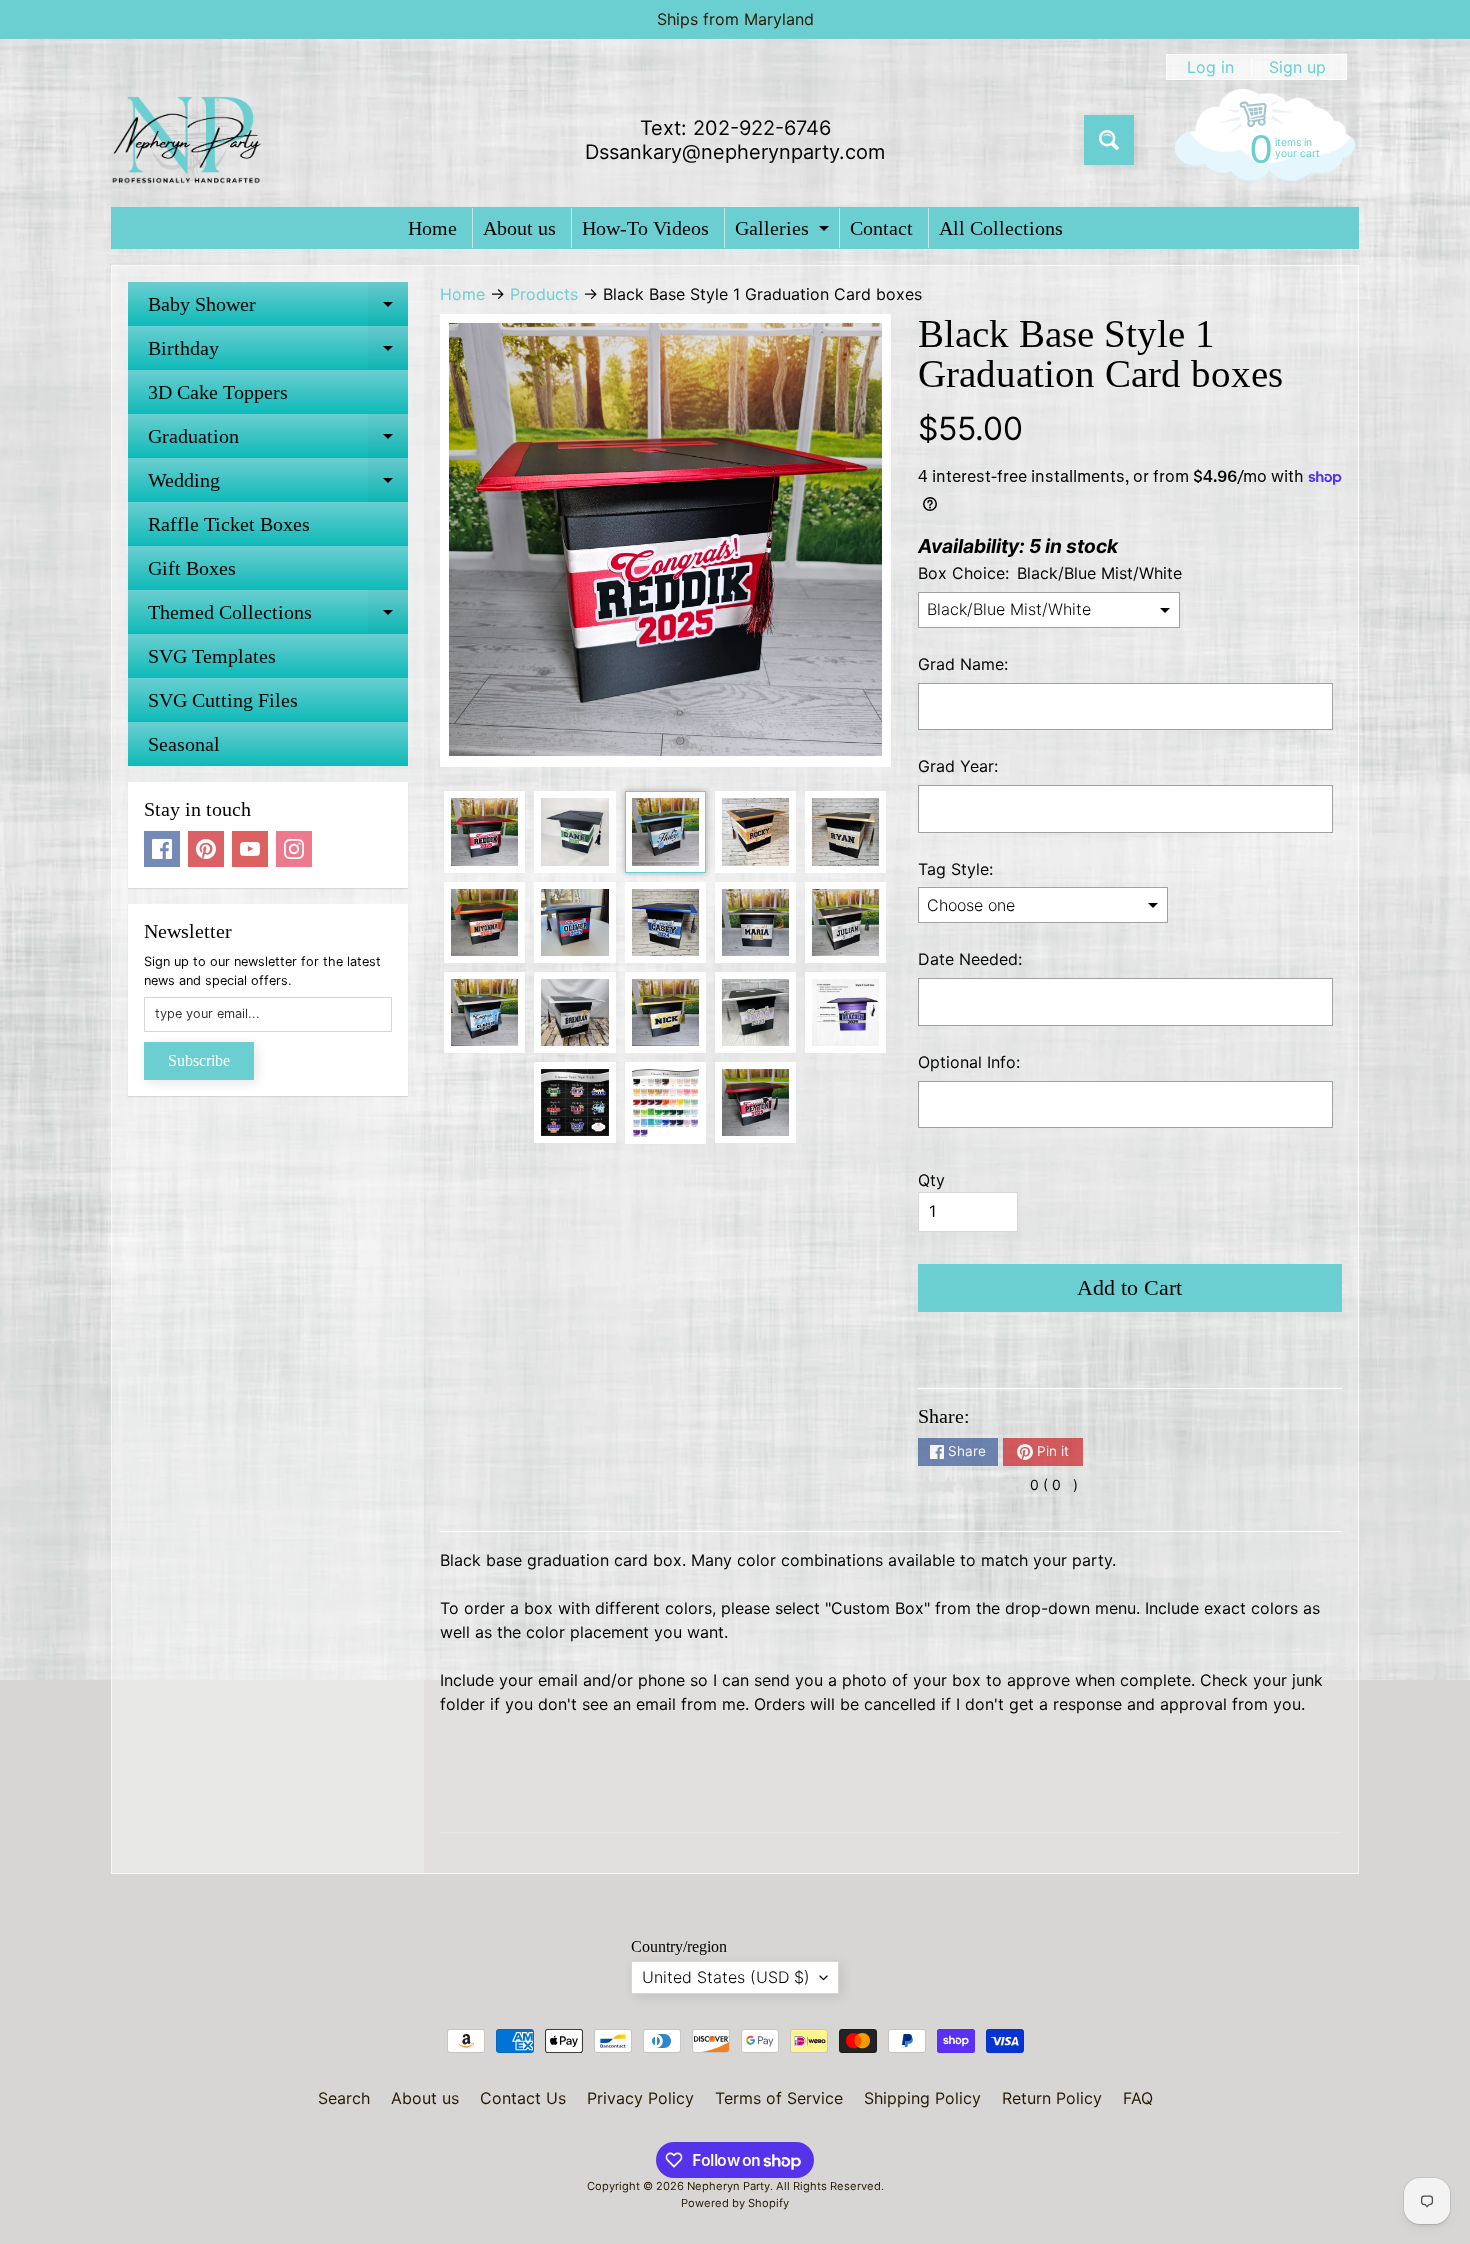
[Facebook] (162, 849)
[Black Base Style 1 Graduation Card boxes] (484, 831)
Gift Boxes (192, 568)
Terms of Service (779, 2098)
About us (519, 228)
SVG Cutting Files (223, 700)
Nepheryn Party (728, 2186)
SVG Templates (212, 656)
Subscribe (199, 1060)
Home (432, 228)
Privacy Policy (640, 2098)
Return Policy (1052, 2098)
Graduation (278, 441)
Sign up (1297, 67)
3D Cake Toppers (218, 392)
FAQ (1138, 2098)
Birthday (278, 353)
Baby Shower (278, 309)
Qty (931, 1180)
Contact (881, 228)
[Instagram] (294, 849)
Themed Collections (278, 617)
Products (544, 294)
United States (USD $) (726, 1977)
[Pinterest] (206, 849)
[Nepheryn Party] (186, 140)
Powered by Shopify (735, 2203)
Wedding (278, 485)
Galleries (784, 232)
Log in (1210, 67)
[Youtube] (250, 849)
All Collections (1001, 228)
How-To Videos (645, 228)
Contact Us (523, 2098)
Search (344, 2098)
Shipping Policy (922, 2098)
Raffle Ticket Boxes (229, 524)
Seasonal (184, 744)
